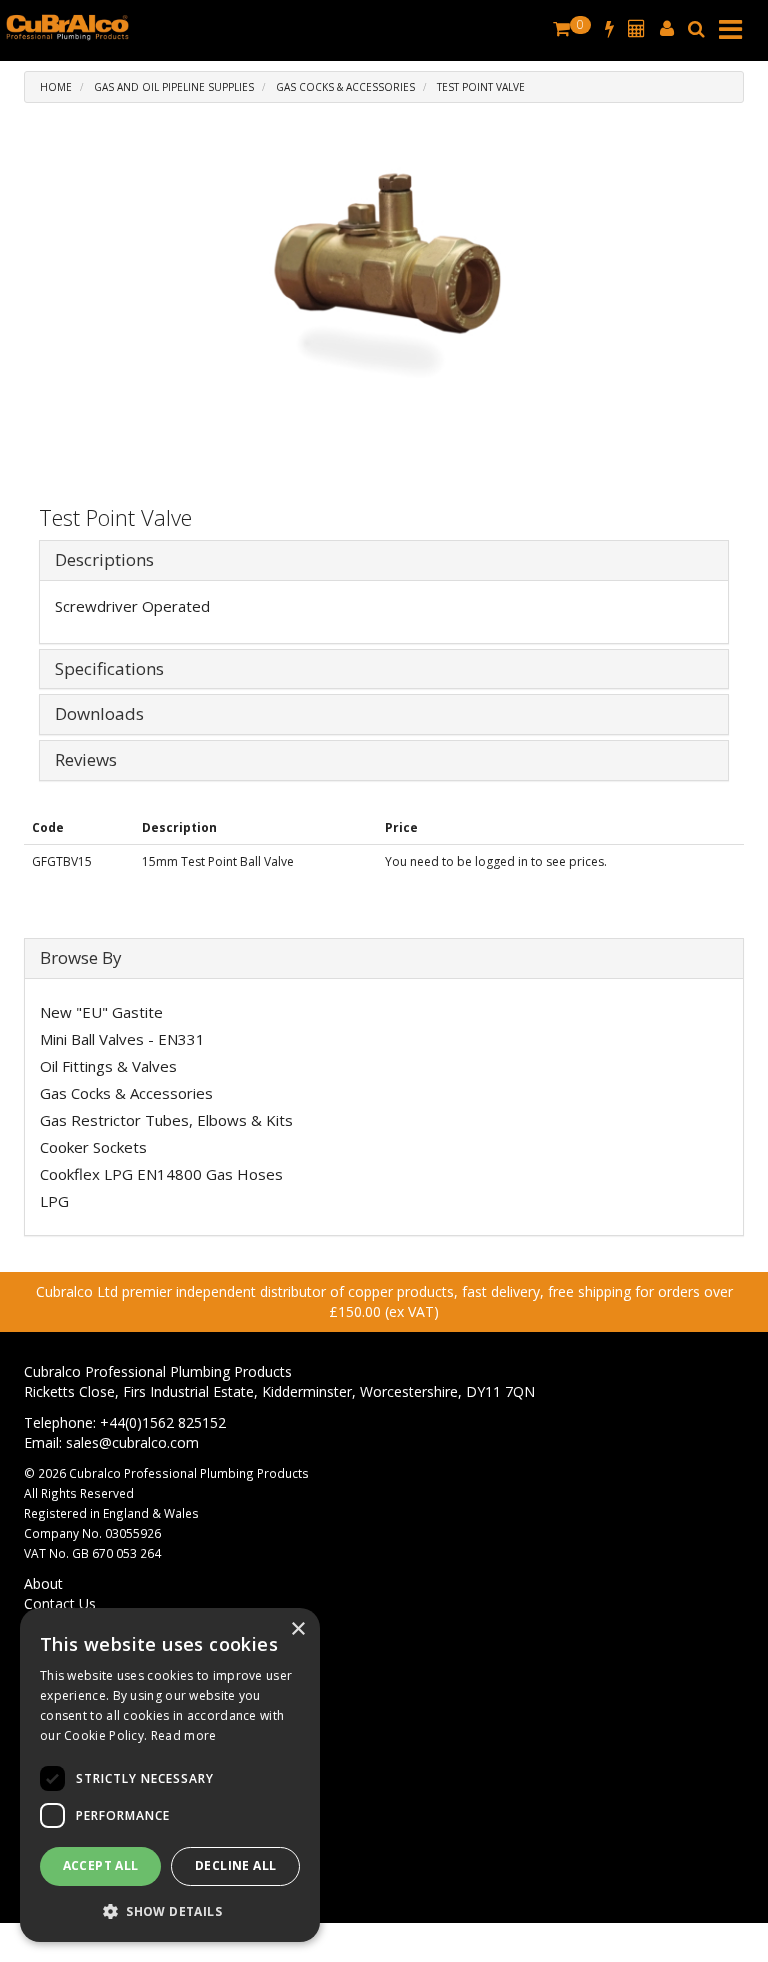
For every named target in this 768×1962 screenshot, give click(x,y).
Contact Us (60, 1603)
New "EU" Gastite (101, 1012)
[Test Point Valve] (384, 309)
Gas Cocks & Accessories (345, 87)
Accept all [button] (101, 1865)
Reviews (86, 760)
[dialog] (170, 1775)
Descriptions (104, 560)
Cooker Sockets (93, 1147)
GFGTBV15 (62, 861)
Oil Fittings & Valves (108, 1066)
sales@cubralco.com (132, 1442)
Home (56, 87)
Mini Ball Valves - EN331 (122, 1039)
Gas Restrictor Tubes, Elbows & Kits (166, 1120)
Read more (184, 1735)
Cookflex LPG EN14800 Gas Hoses (161, 1174)
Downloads (99, 714)
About (43, 1583)
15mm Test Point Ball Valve (218, 861)
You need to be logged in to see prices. (496, 861)
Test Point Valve (481, 87)
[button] (170, 1910)
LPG (54, 1201)
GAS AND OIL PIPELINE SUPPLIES (174, 87)
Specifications (109, 669)
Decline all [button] (235, 1865)
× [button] (297, 1629)
